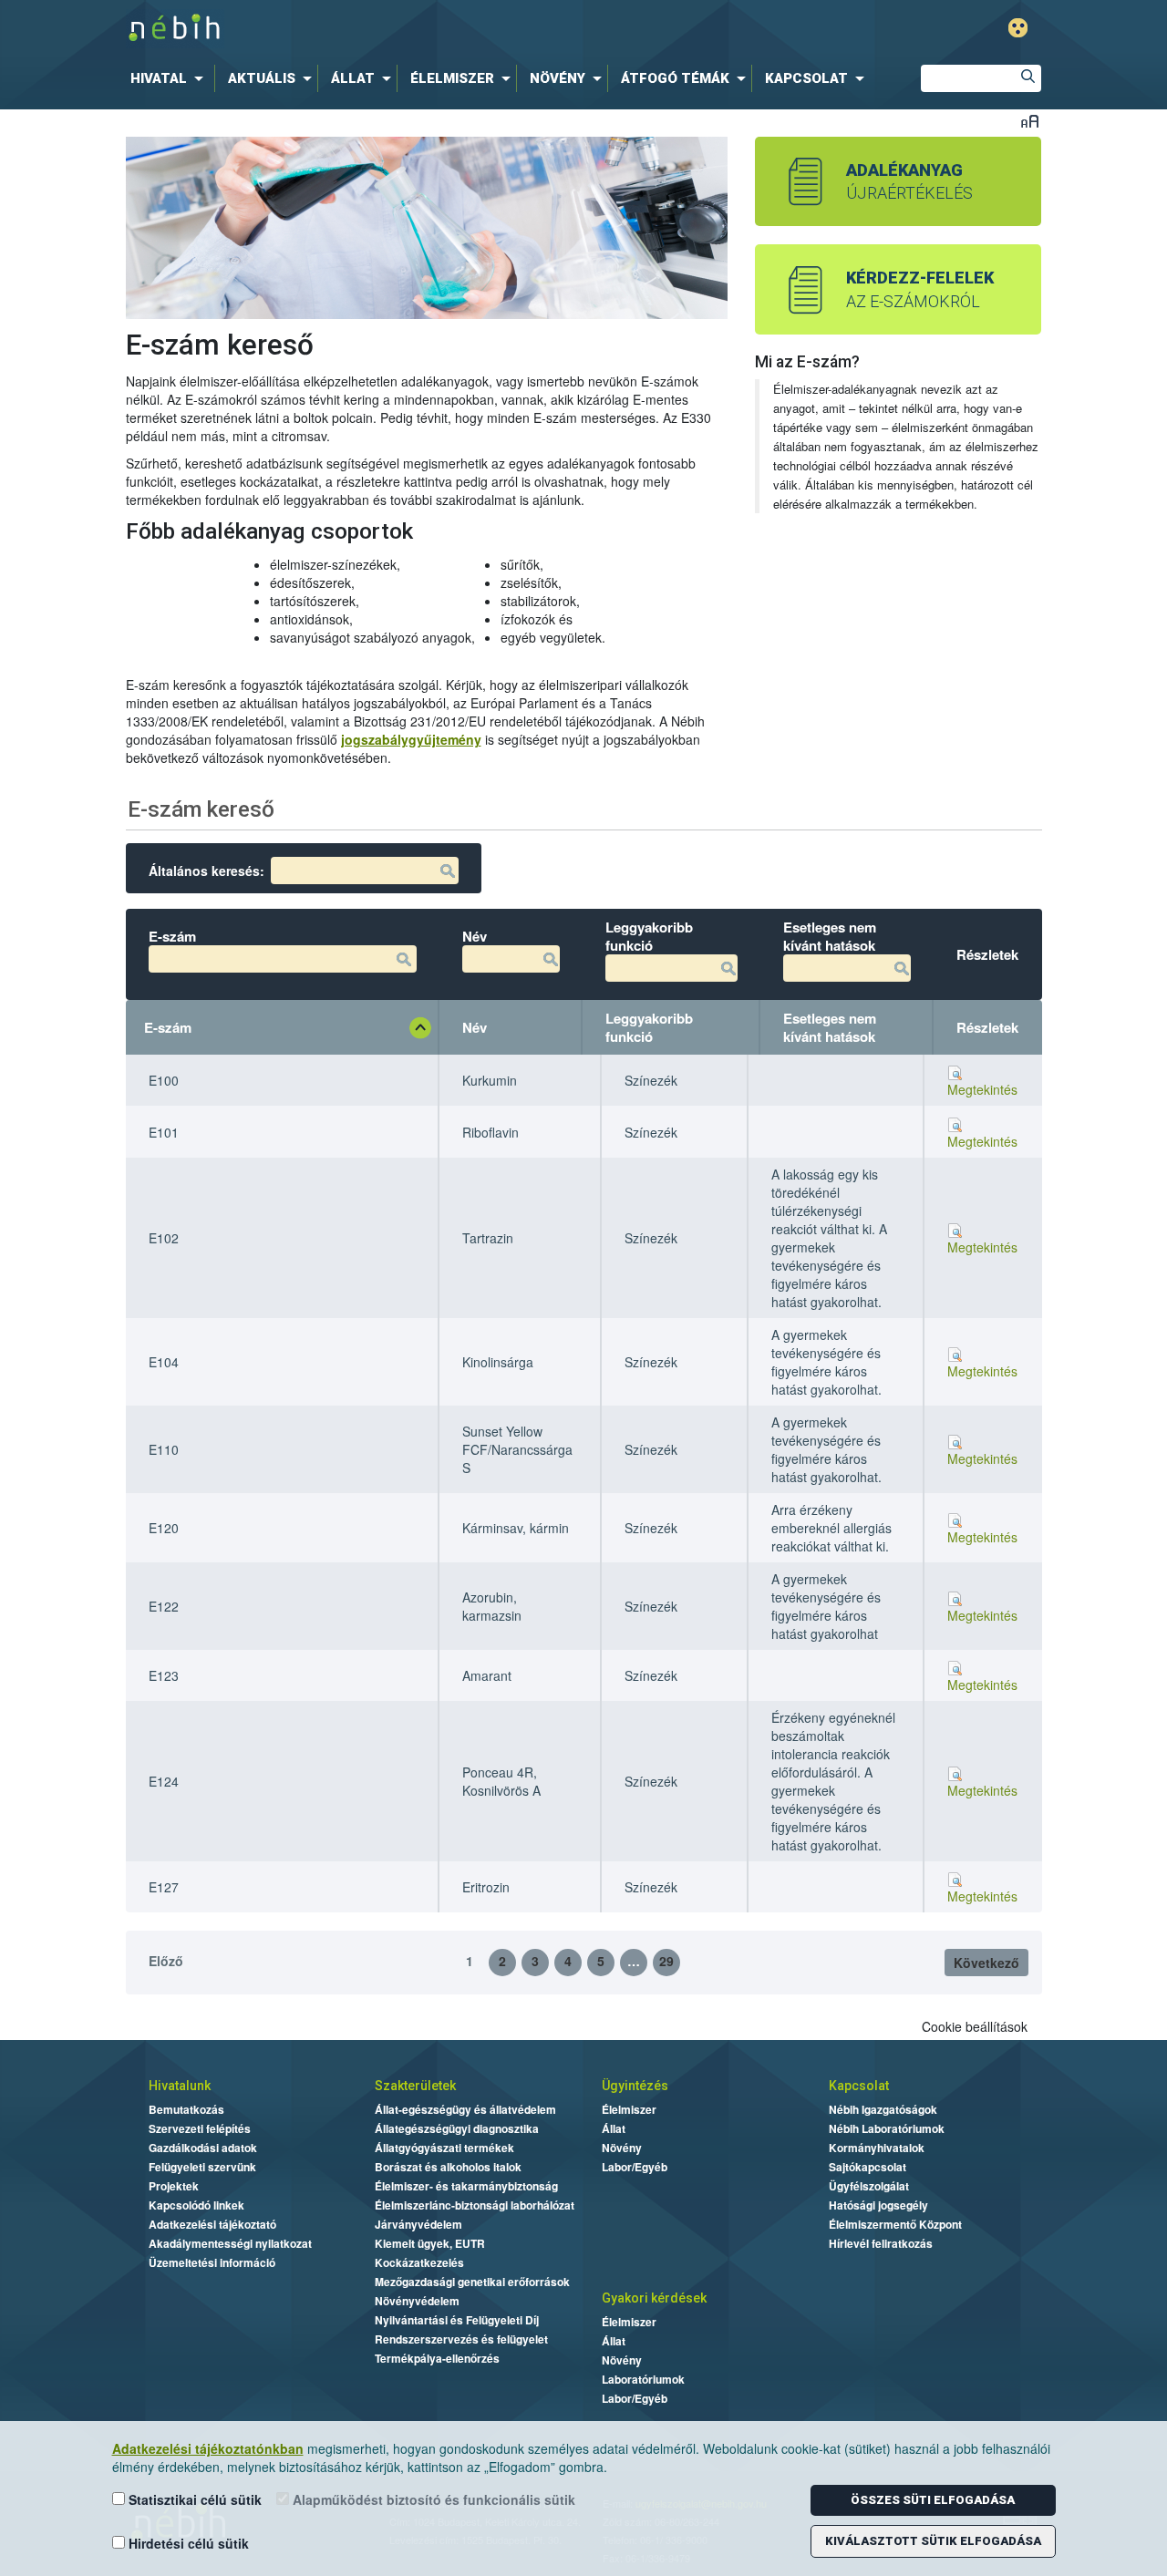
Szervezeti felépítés (200, 2128)
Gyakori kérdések (654, 2298)
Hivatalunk (180, 2086)
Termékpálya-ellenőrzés (437, 2358)
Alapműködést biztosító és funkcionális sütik (432, 2499)
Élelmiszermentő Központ (895, 2224)
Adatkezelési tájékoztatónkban (208, 2448)
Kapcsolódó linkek (196, 2205)
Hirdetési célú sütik (187, 2543)
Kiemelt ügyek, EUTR (430, 2243)
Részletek (987, 1027)
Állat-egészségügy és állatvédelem (465, 2109)
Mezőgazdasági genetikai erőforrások (472, 2282)
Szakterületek (415, 2086)
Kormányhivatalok (877, 2148)
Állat (614, 2128)
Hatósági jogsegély (878, 2205)
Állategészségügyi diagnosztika (457, 2128)
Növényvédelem (417, 2301)
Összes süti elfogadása (933, 2500)
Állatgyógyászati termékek (444, 2148)
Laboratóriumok (643, 2379)
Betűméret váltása (1030, 121)
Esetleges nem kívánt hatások (830, 1027)
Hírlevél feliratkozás (881, 2243)
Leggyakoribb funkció (649, 1027)
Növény (622, 2148)
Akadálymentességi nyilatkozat (230, 2243)
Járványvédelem (418, 2224)
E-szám (168, 1027)
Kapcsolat (859, 2086)
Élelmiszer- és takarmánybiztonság (466, 2186)
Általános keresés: (207, 871)
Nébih (394, 29)
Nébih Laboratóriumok (887, 2128)
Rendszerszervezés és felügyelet (461, 2339)
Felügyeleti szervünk (202, 2167)
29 (666, 1961)
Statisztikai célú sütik (193, 2499)
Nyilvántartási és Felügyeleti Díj (457, 2320)
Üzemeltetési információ (212, 2262)
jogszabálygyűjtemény (411, 739)
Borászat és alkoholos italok (448, 2167)
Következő (986, 1963)
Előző (166, 1961)
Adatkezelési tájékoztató (212, 2224)
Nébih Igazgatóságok (883, 2109)
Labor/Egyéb (635, 2167)
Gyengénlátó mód (1018, 28)
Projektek (174, 2186)
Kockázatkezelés (419, 2262)
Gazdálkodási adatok (203, 2148)
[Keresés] (1028, 78)
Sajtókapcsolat (868, 2167)
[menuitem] (170, 78)
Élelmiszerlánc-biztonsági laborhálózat (475, 2205)
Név (475, 1027)
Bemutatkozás (186, 2109)
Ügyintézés (635, 2086)
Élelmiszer (629, 2109)
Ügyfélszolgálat (869, 2186)
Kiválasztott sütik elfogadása (933, 2541)
